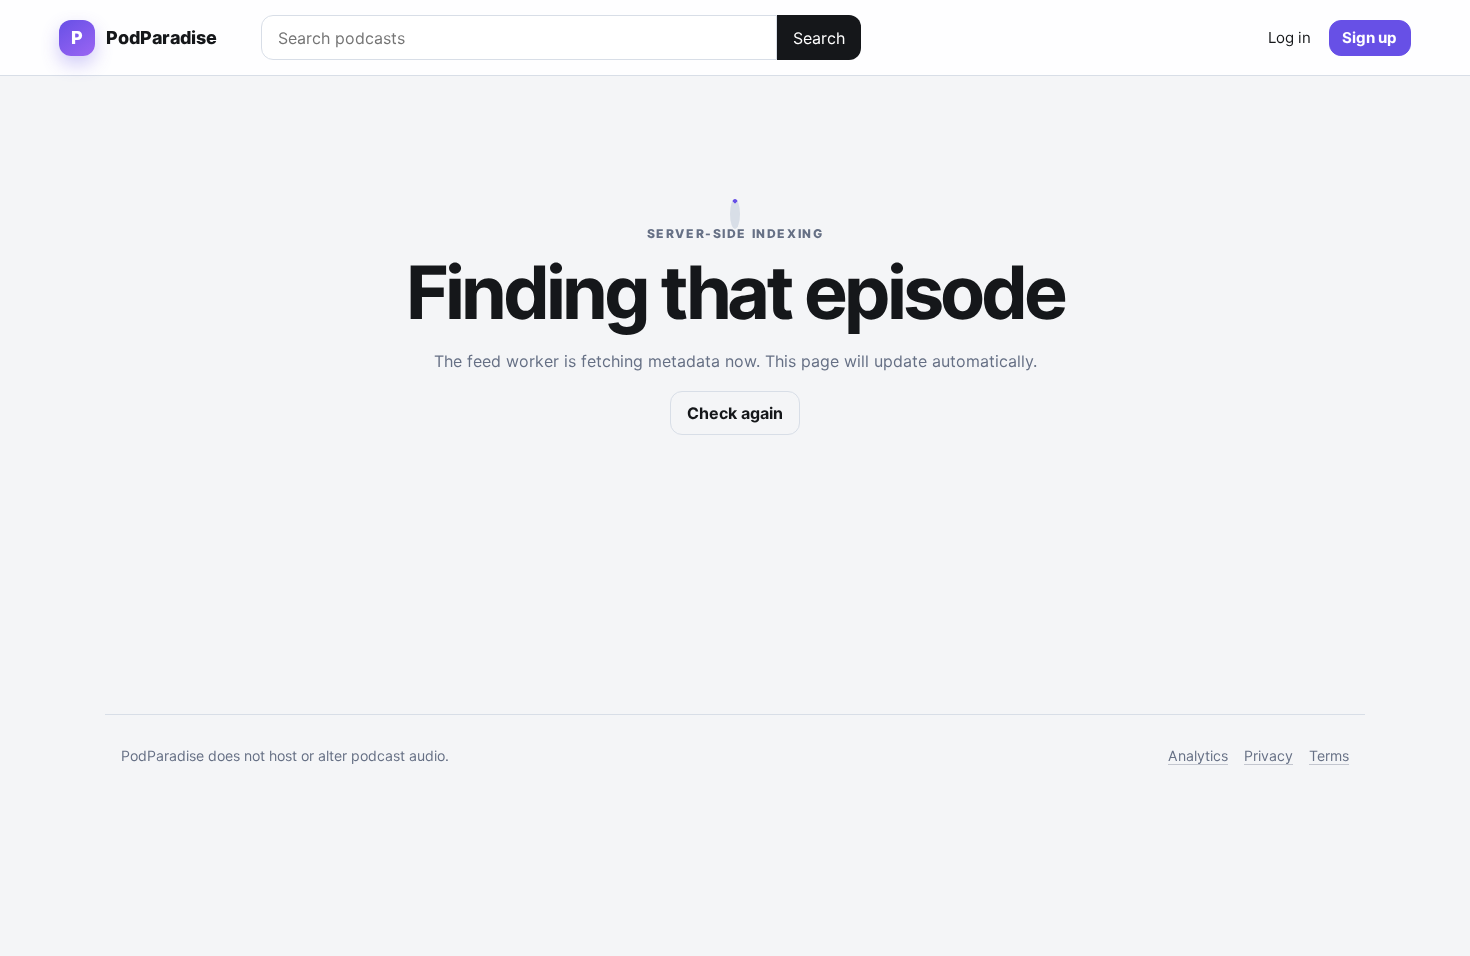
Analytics (1198, 755)
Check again (735, 413)
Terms (1329, 755)
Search (819, 38)
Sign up (1369, 37)
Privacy (1268, 755)
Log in (1289, 37)
